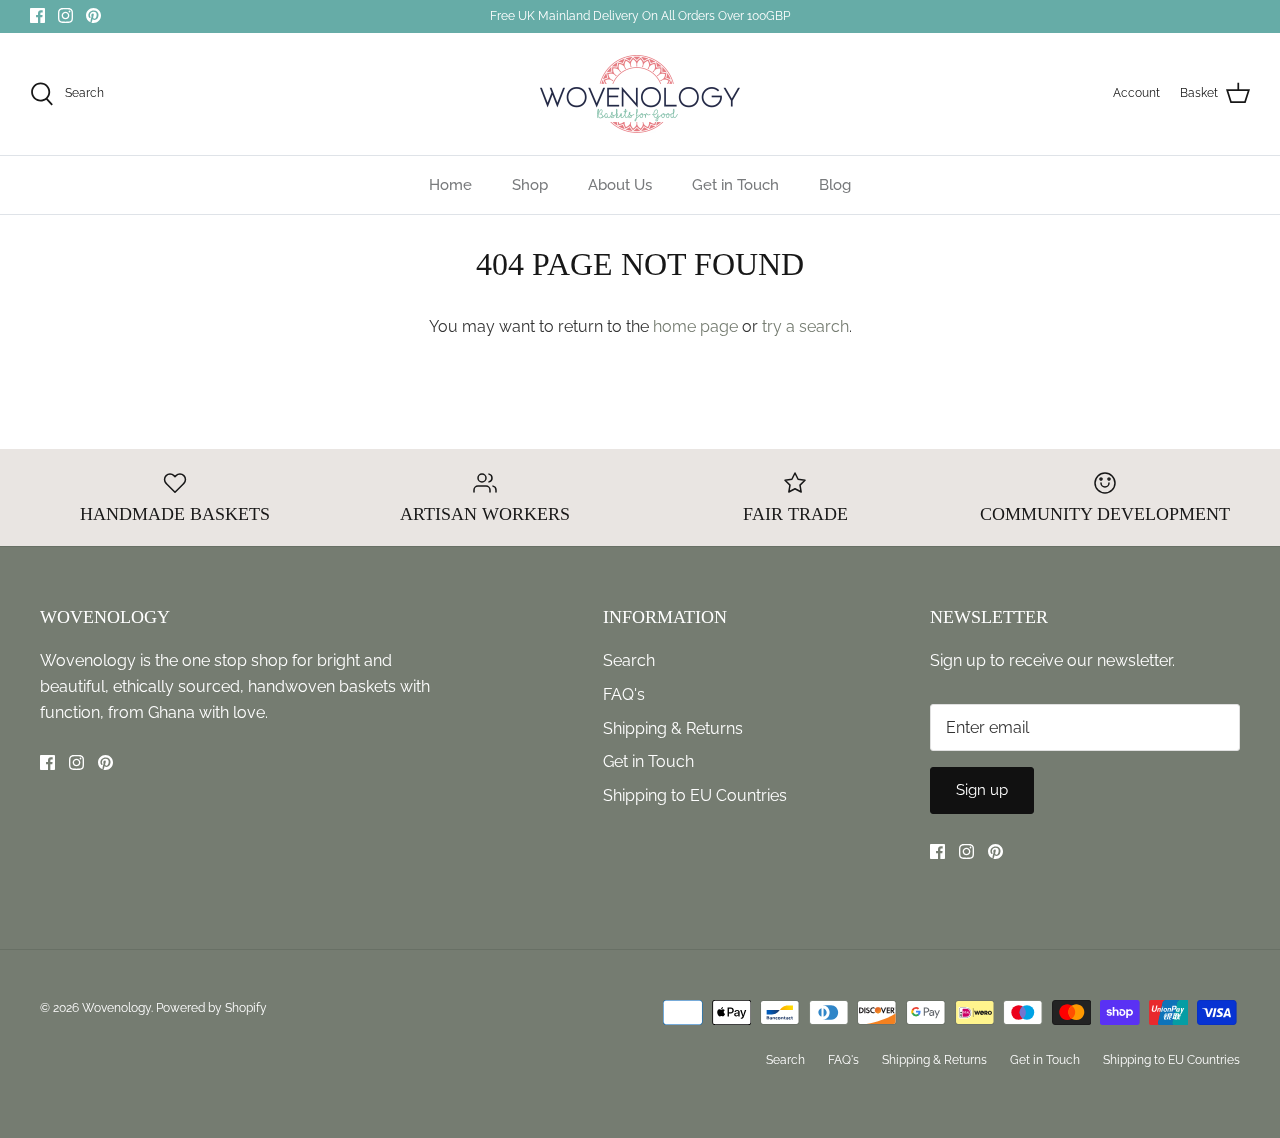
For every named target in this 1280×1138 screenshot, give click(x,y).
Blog (835, 185)
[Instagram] (65, 15)
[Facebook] (37, 15)
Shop (530, 185)
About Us (620, 185)
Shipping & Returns (673, 728)
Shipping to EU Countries (695, 795)
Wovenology (116, 1008)
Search (629, 660)
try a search (805, 326)
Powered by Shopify (211, 1008)
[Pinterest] (93, 15)
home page (695, 326)
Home (450, 185)
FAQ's (624, 694)
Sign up (982, 790)
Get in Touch (735, 185)
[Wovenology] (640, 94)
